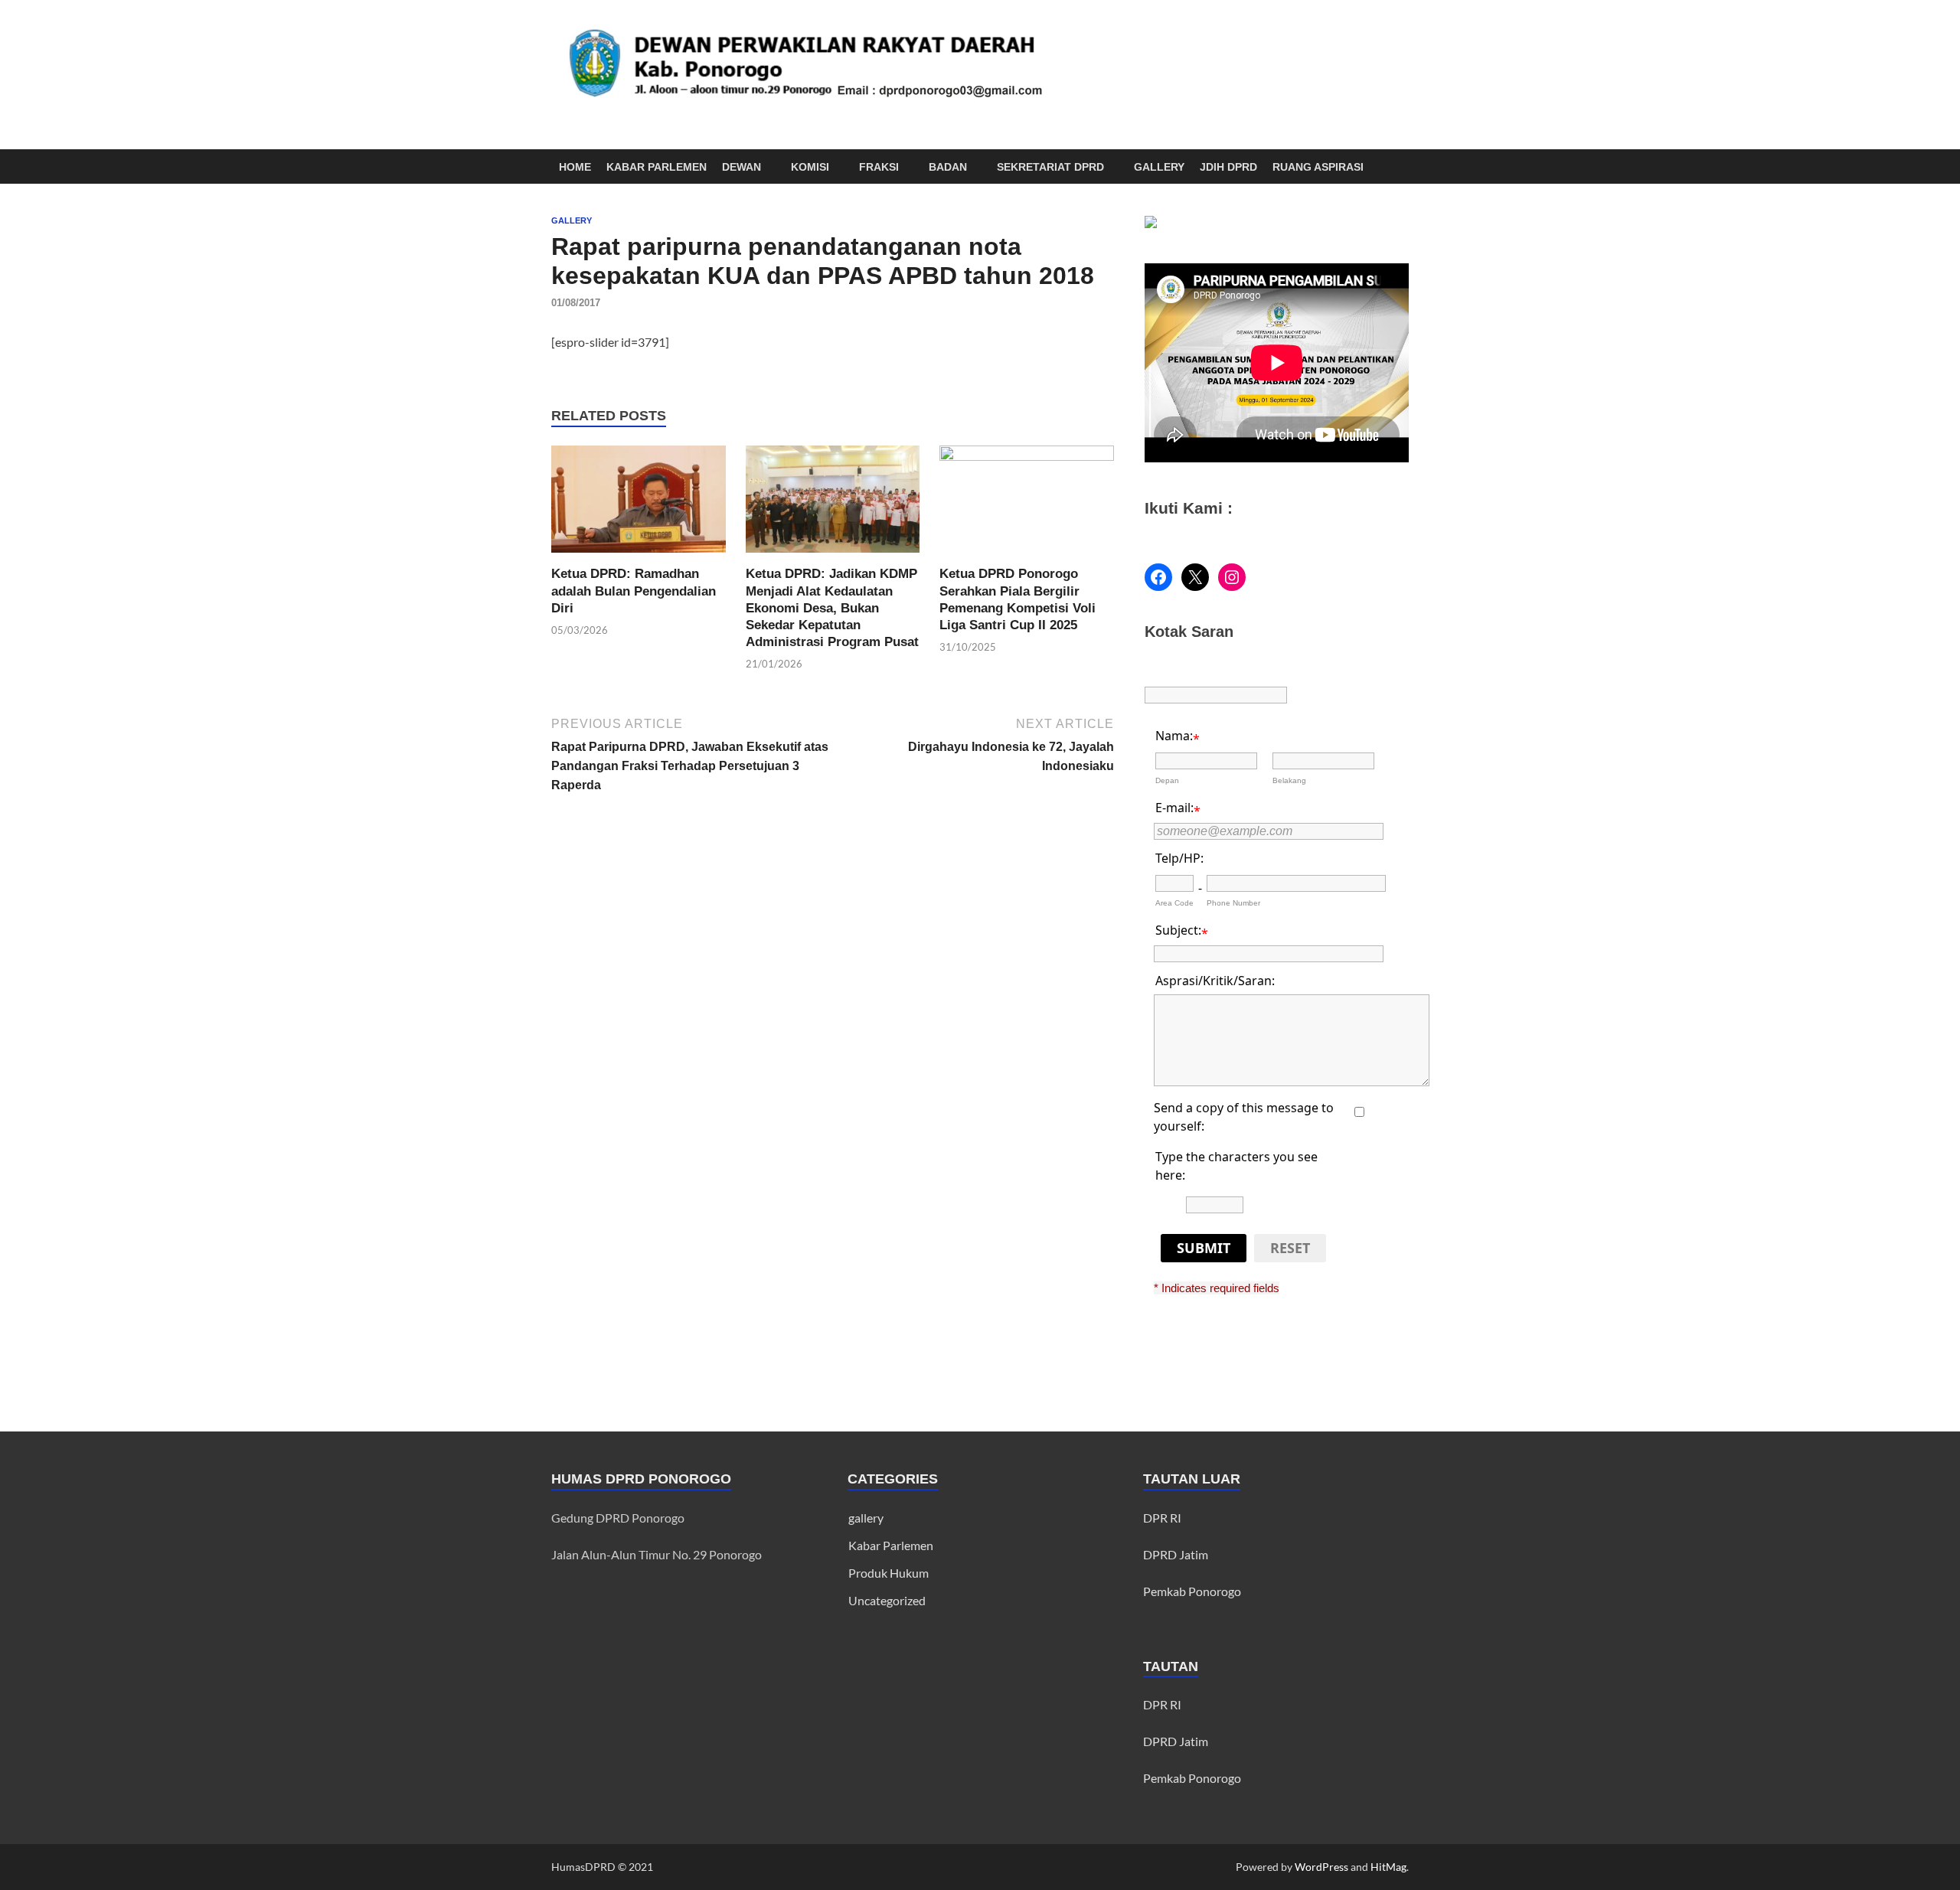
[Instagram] (1232, 577)
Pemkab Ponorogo (1192, 1591)
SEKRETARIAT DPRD (1050, 167)
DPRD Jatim (1176, 1554)
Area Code (1174, 903)
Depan (1167, 780)
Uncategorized (887, 1600)
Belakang (1289, 780)
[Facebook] (1158, 577)
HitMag (1388, 1867)
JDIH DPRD (1228, 167)
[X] (1195, 577)
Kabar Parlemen (657, 167)
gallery (572, 220)
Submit (1204, 1248)
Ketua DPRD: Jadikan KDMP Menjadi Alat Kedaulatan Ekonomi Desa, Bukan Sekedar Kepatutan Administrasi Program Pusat (832, 607)
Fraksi (879, 167)
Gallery (1159, 167)
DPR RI (1162, 1518)
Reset (1290, 1248)
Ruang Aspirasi (1318, 167)
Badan (948, 167)
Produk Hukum (889, 1573)
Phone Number (1233, 903)
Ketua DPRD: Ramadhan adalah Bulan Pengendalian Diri (634, 591)
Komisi (810, 167)
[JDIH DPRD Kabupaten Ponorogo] (1151, 223)
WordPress (1321, 1867)
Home (575, 167)
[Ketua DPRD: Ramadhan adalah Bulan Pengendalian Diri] (639, 504)
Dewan (742, 167)
